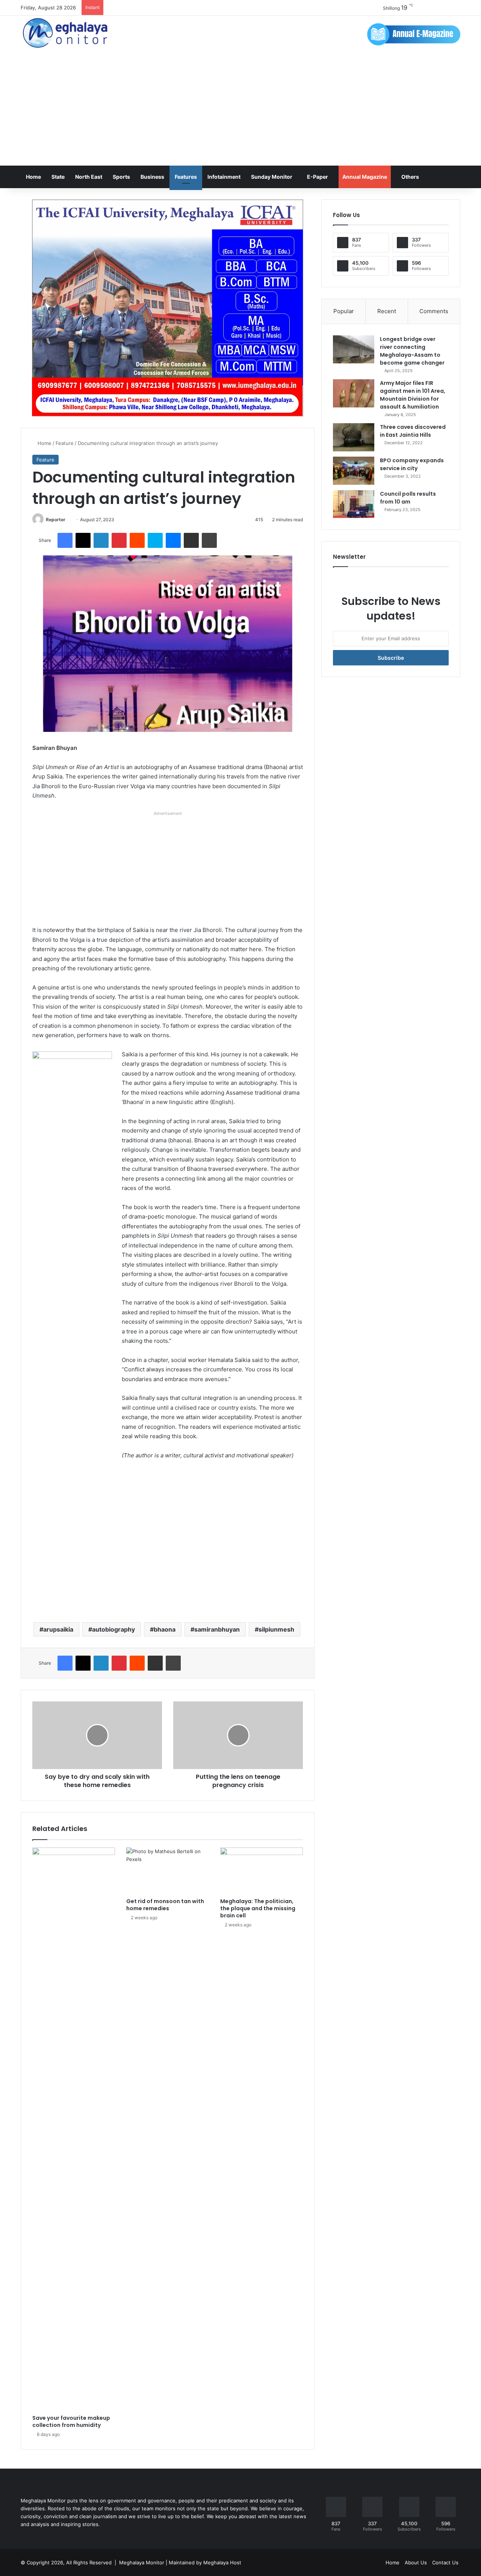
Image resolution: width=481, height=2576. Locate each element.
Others (410, 177)
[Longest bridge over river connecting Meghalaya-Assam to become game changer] (354, 349)
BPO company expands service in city (412, 464)
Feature (65, 443)
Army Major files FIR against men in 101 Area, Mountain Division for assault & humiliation (413, 395)
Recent (387, 311)
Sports (121, 177)
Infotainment (224, 177)
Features (186, 177)
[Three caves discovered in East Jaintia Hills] (354, 437)
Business (152, 177)
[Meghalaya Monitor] (66, 33)
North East (89, 177)
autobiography (113, 1629)
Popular (344, 311)
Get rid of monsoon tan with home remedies (165, 1905)
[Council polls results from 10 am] (354, 504)
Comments (434, 311)
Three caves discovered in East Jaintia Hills (413, 431)
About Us (416, 2562)
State (58, 177)
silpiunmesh (276, 1629)
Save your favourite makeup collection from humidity (71, 2421)
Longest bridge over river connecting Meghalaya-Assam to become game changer (412, 351)
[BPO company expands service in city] (354, 471)
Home (33, 177)
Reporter (56, 520)
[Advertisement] (240, 109)
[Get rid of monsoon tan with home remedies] (168, 1871)
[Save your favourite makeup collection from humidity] (74, 2129)
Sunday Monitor (272, 177)
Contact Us (445, 2562)
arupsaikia (58, 1629)
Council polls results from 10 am (408, 498)
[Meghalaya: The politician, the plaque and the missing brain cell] (262, 1871)
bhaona (165, 1629)
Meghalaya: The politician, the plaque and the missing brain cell (258, 1908)
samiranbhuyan (217, 1629)
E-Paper (318, 177)
